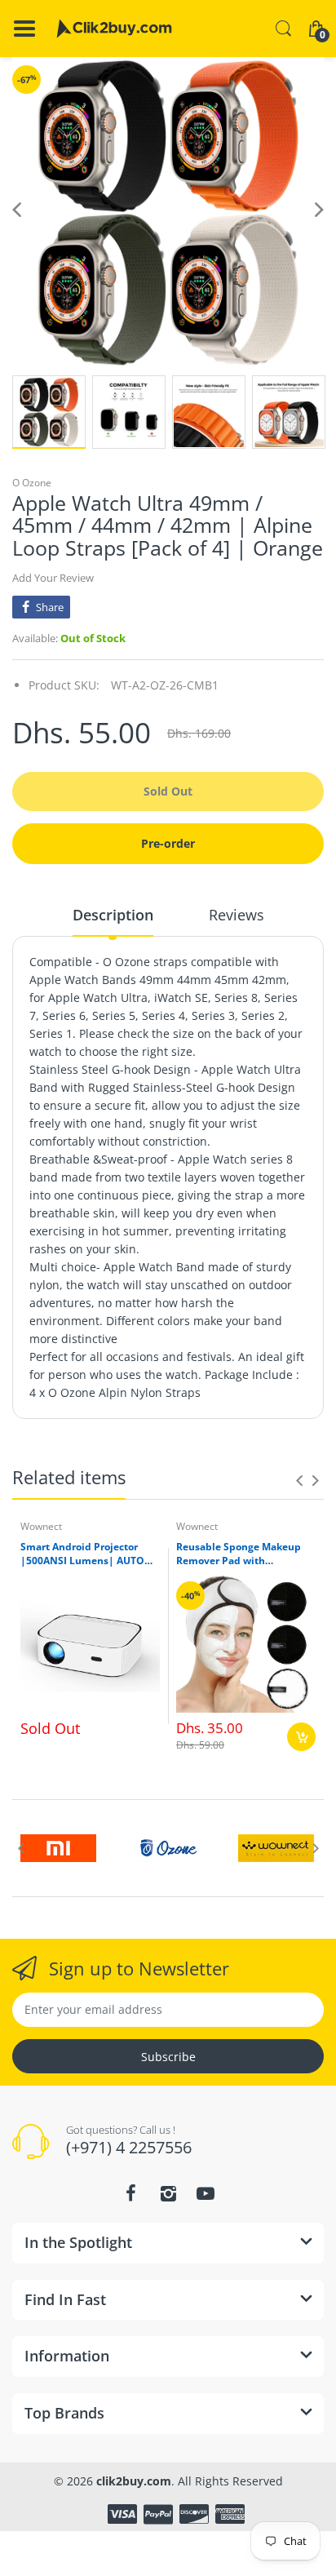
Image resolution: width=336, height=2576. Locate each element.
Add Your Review (53, 578)
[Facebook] (130, 2193)
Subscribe (168, 2057)
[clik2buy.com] (114, 29)
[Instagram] (168, 2193)
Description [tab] (113, 915)
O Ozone (32, 483)
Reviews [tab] (237, 915)
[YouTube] (206, 2193)
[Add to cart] (301, 1737)
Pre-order (168, 843)
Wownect (41, 1526)
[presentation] (299, 1480)
